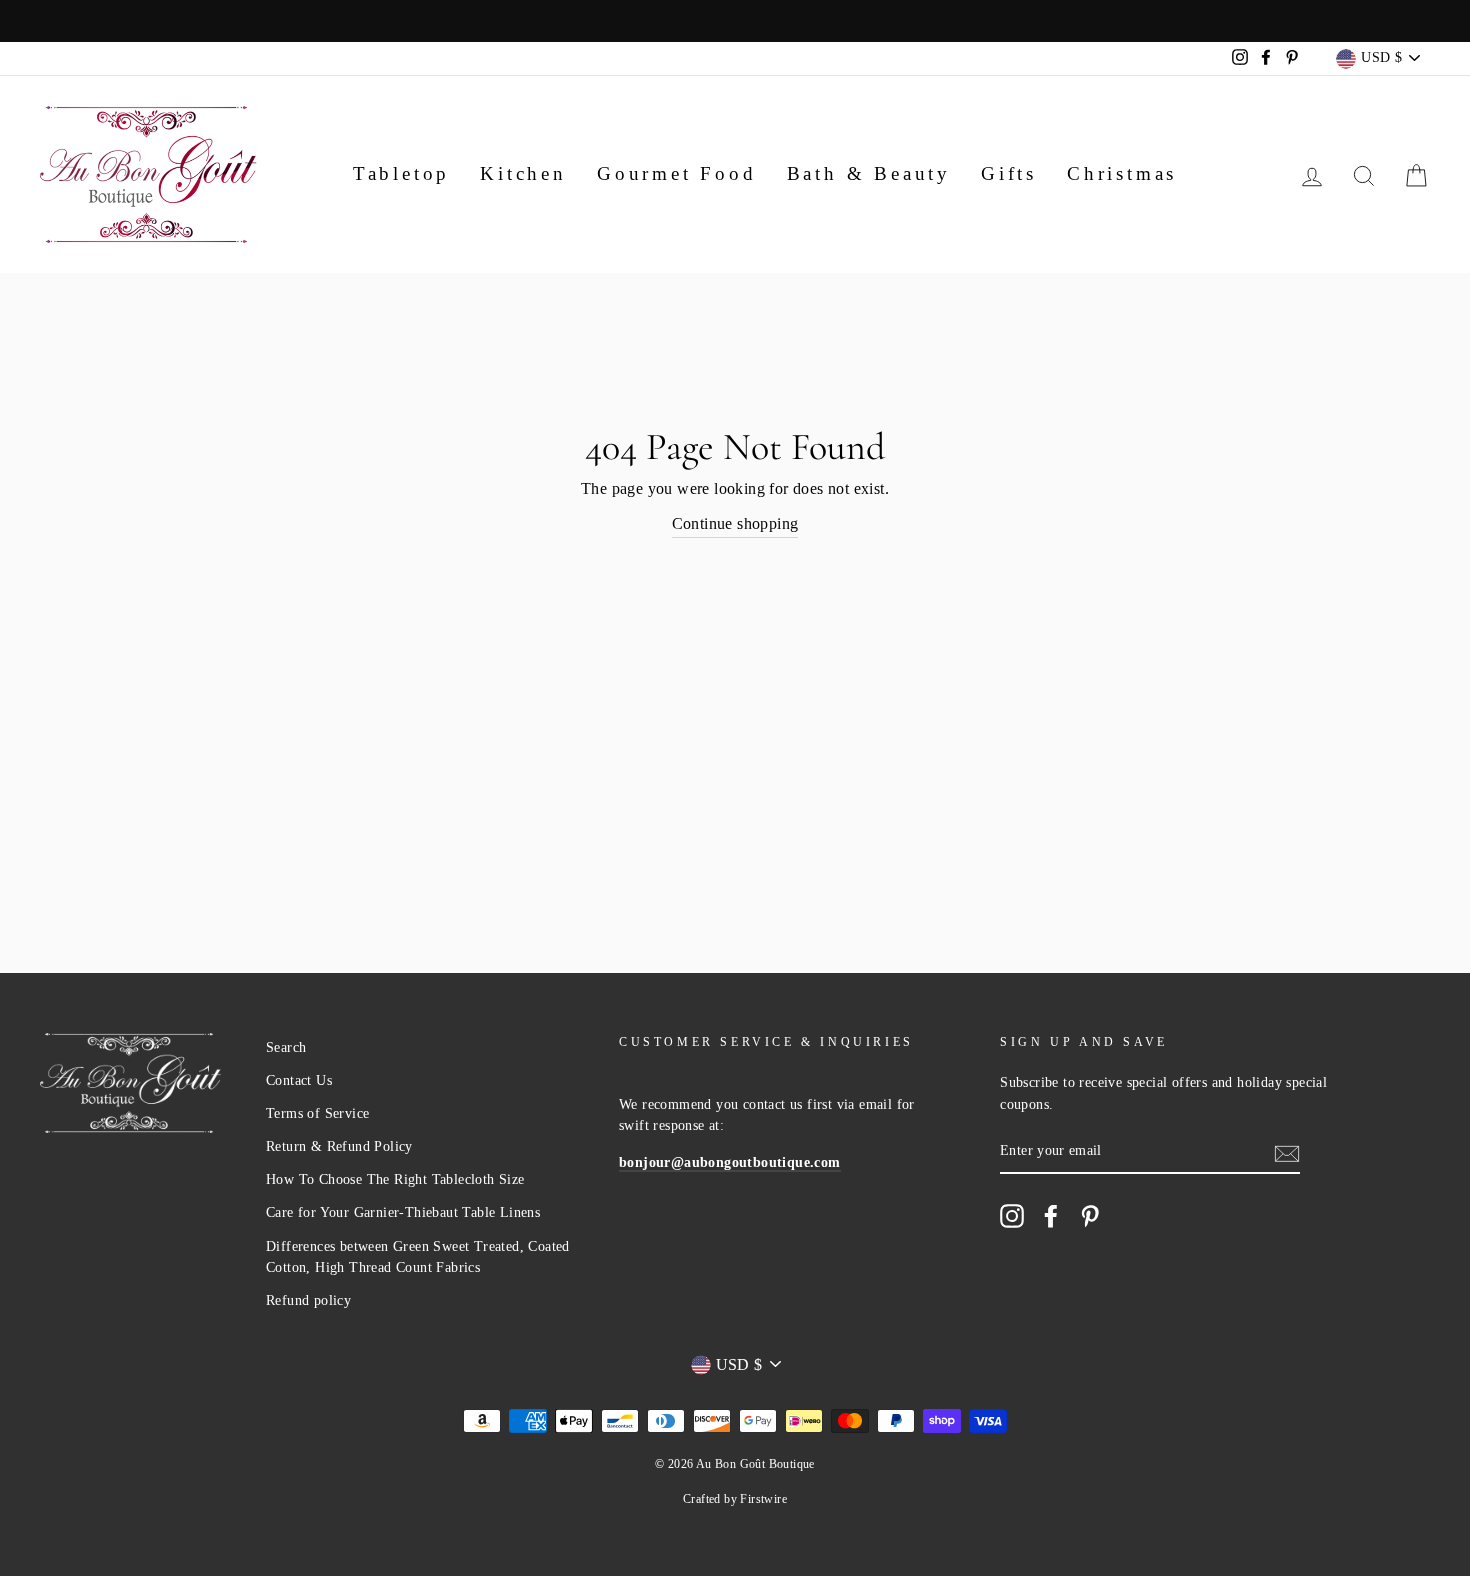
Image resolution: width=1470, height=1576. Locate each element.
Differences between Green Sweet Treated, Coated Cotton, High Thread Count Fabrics (418, 1257)
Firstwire (763, 1499)
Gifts (1009, 173)
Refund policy (308, 1300)
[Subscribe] (1287, 1152)
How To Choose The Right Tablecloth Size (395, 1179)
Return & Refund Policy (339, 1146)
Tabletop (401, 173)
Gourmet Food (677, 173)
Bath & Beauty (869, 173)
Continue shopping (735, 523)
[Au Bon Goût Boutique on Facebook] (1051, 1216)
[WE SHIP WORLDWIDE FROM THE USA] (735, 21)
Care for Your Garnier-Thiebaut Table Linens (403, 1212)
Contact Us (299, 1080)
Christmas (1122, 173)
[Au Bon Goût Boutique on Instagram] (1012, 1216)
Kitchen (523, 173)
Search (286, 1047)
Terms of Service (317, 1113)
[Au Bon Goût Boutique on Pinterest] (1090, 1216)
